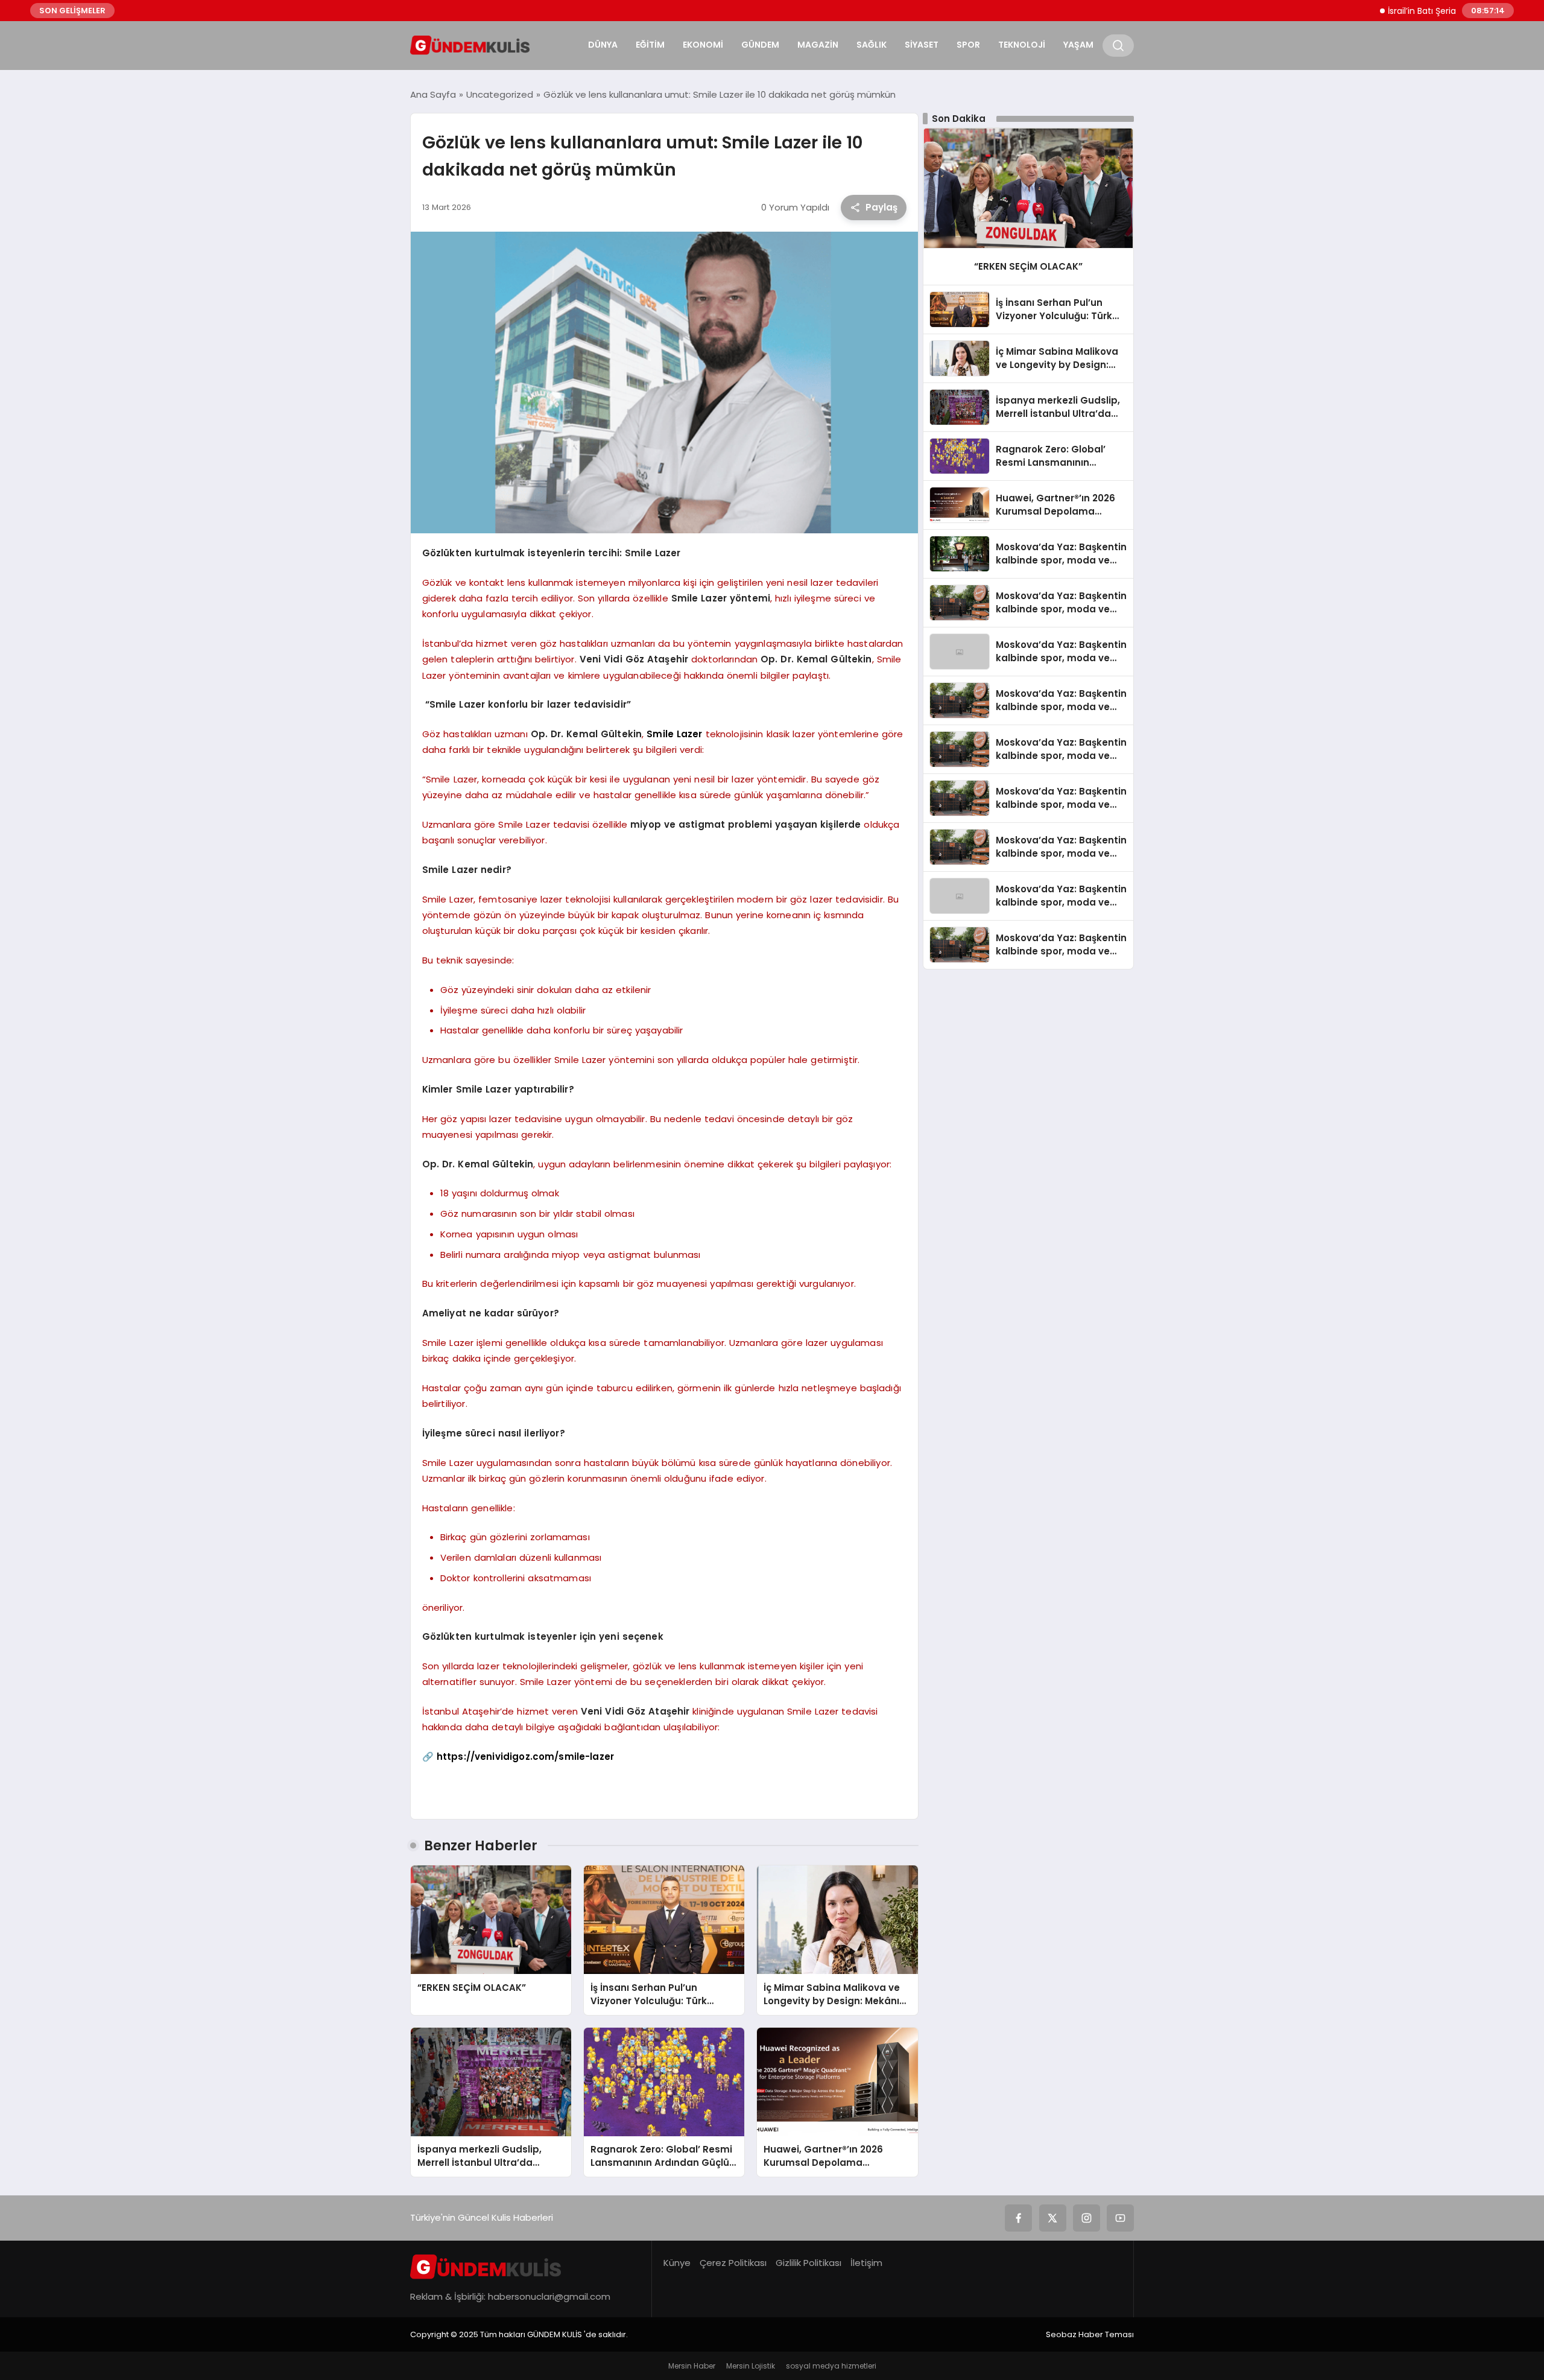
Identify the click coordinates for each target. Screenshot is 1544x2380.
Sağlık (872, 45)
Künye (677, 2263)
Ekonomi (703, 45)
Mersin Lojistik (751, 2366)
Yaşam (1078, 45)
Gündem (760, 45)
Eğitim (650, 45)
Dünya (603, 45)
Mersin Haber (692, 2366)
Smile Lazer (674, 734)
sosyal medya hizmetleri (831, 2366)
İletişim (866, 2263)
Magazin (818, 45)
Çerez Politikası (733, 2263)
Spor (968, 45)
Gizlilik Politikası (808, 2263)
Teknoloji (1022, 45)
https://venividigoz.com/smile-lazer (525, 1756)
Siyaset (922, 45)
